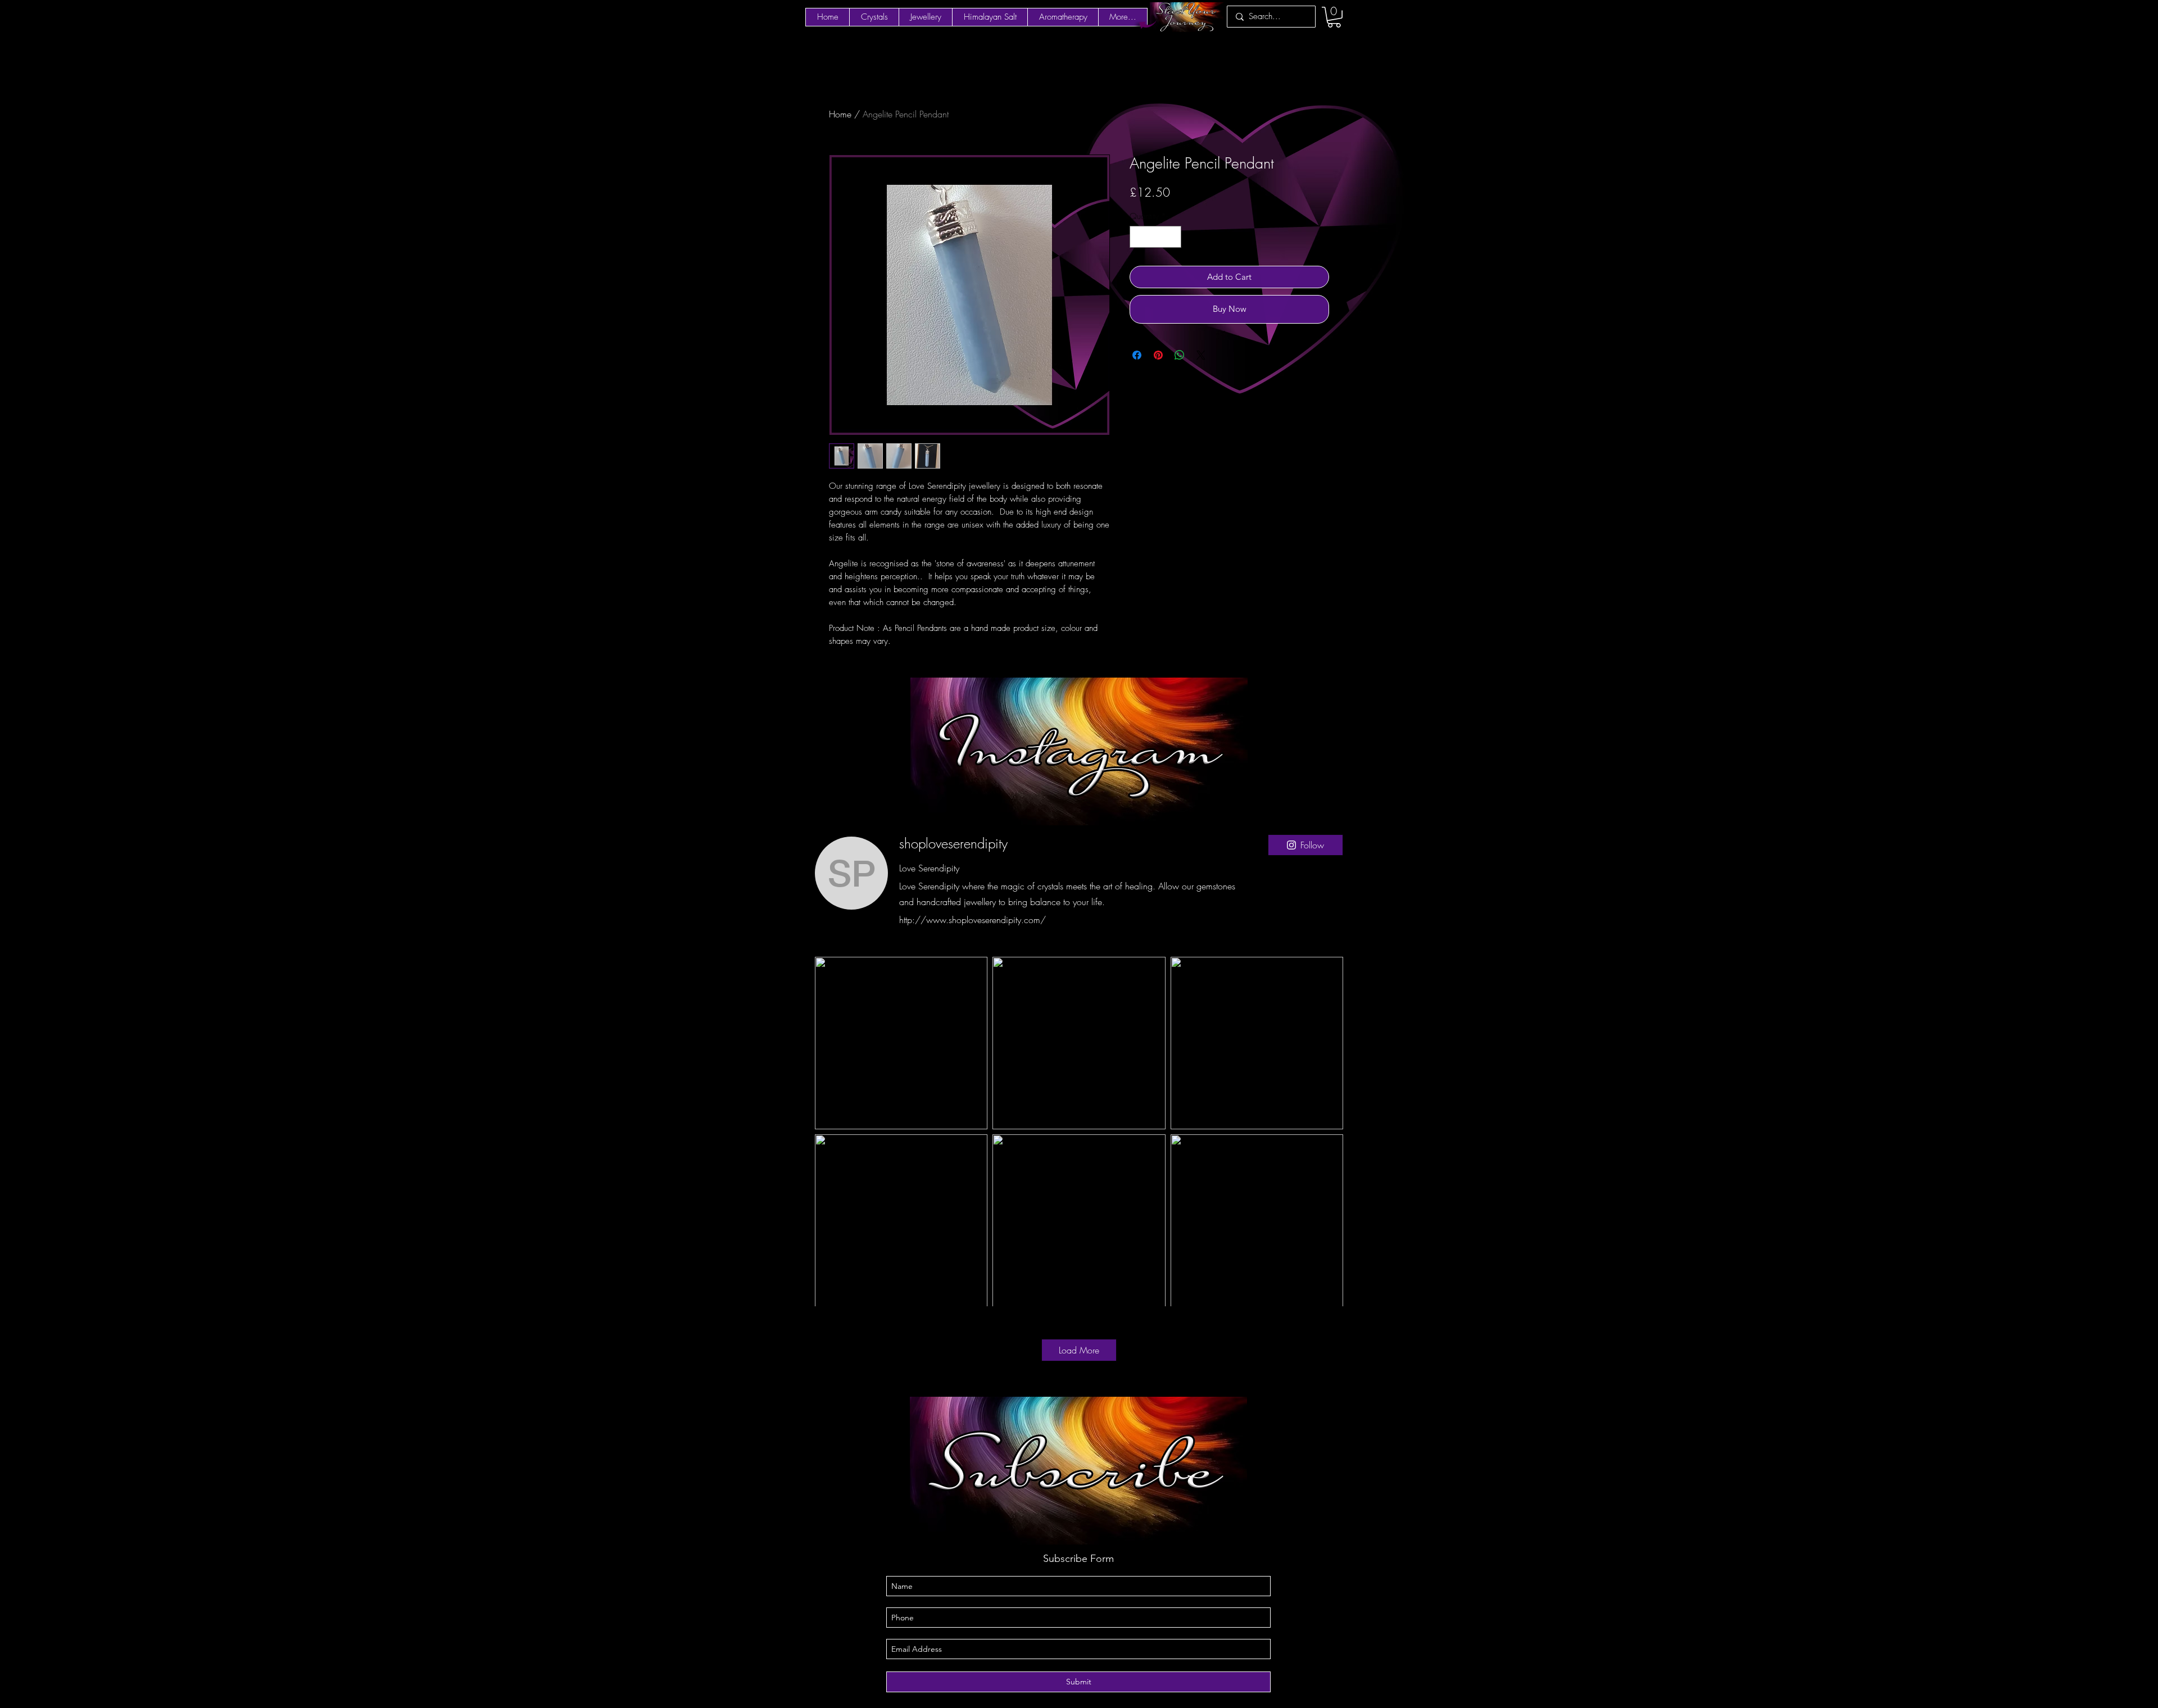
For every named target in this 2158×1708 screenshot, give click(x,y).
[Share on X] (1201, 355)
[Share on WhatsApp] (1180, 355)
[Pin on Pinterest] (1158, 355)
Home (840, 114)
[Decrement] (1139, 237)
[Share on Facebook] (1137, 355)
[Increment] (1173, 237)
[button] (1334, 17)
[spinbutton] (1156, 237)
